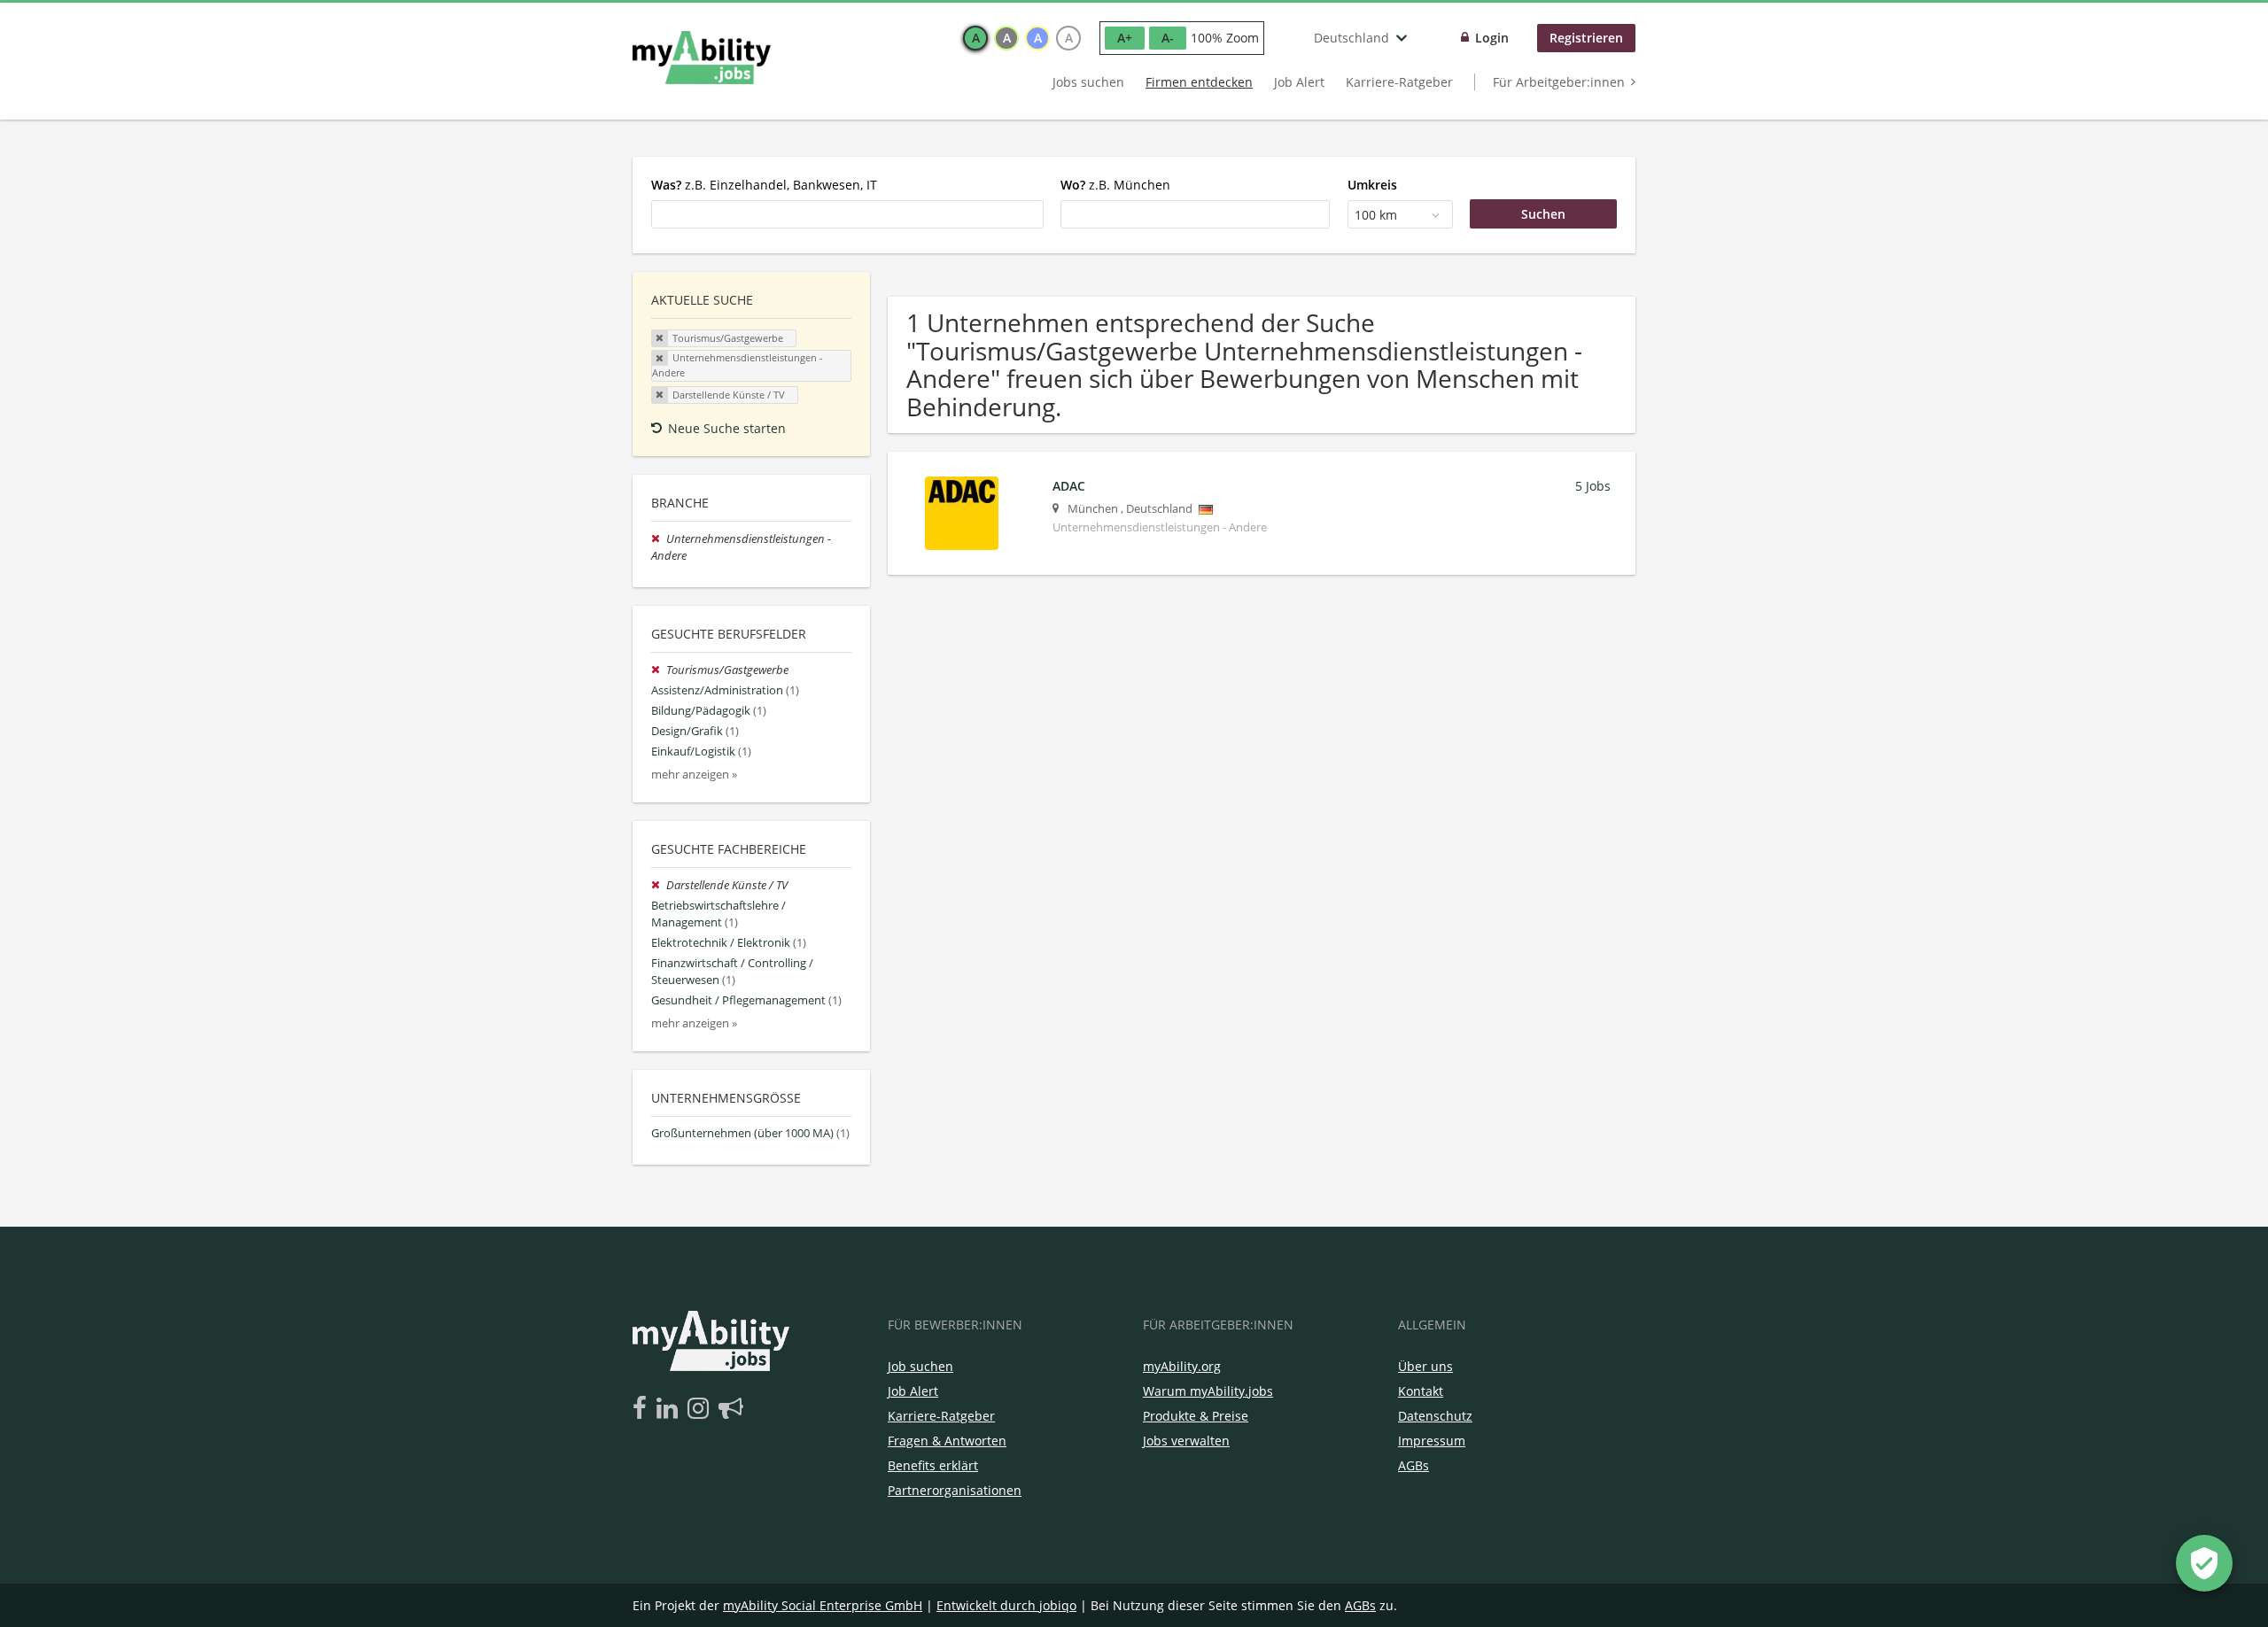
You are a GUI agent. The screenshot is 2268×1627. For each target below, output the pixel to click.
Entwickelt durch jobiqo (1006, 1605)
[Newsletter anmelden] (731, 1409)
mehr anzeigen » (694, 775)
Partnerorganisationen (955, 1490)
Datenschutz (1435, 1416)
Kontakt (1421, 1391)
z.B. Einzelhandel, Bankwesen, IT (764, 185)
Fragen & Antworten (947, 1441)
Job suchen (920, 1366)
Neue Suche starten (727, 428)
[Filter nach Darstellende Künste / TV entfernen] (659, 885)
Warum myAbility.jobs (1208, 1391)
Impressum (1432, 1441)
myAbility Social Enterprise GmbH (823, 1605)
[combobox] (847, 214)
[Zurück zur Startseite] (702, 58)
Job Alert (1299, 82)
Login (1492, 38)
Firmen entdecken (1199, 82)
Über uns (1425, 1366)
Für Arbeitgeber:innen (1559, 82)
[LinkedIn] (670, 1409)
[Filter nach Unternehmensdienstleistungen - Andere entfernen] (659, 539)
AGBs (1414, 1465)
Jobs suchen (1088, 82)
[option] (975, 38)
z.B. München (1115, 185)
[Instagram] (701, 1409)
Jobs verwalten (1186, 1441)
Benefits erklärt (933, 1465)
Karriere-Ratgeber (1399, 82)
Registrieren (1586, 38)
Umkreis (1372, 185)
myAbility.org (1182, 1366)
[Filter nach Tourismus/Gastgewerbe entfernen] (659, 670)
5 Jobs (1593, 486)
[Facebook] (643, 1409)
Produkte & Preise (1196, 1416)
